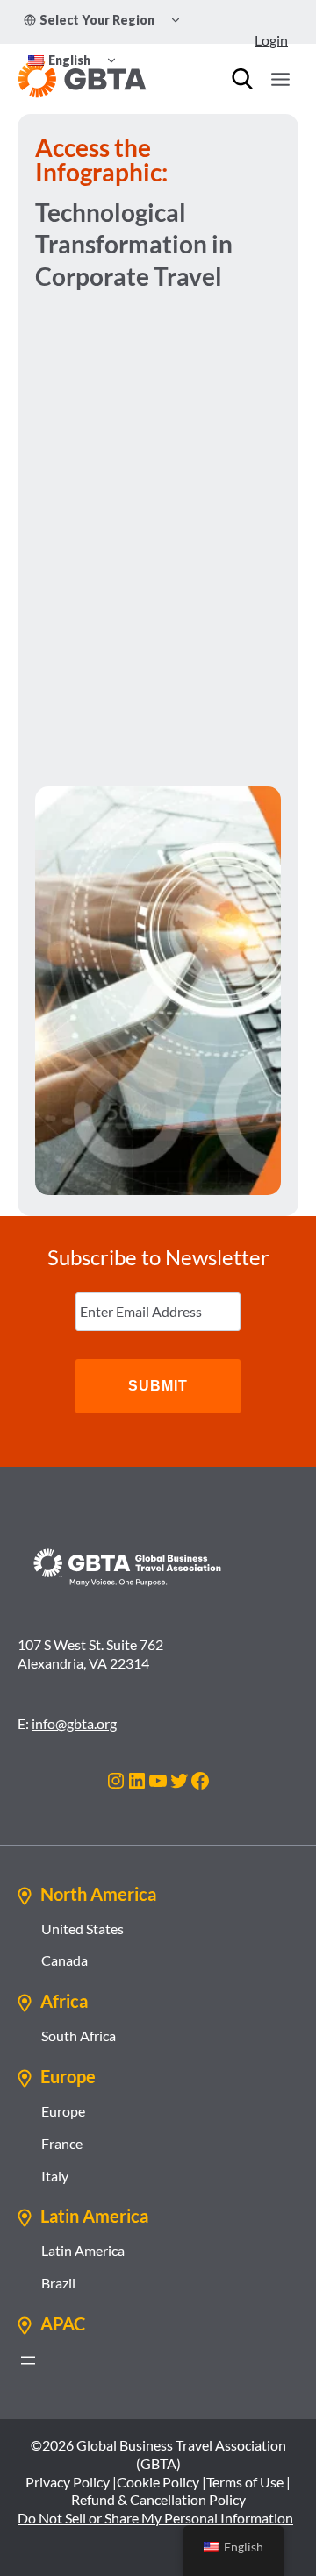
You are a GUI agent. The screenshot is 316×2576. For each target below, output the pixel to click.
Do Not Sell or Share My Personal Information (155, 2518)
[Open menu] (280, 79)
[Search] (242, 79)
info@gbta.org (74, 1723)
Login (271, 40)
